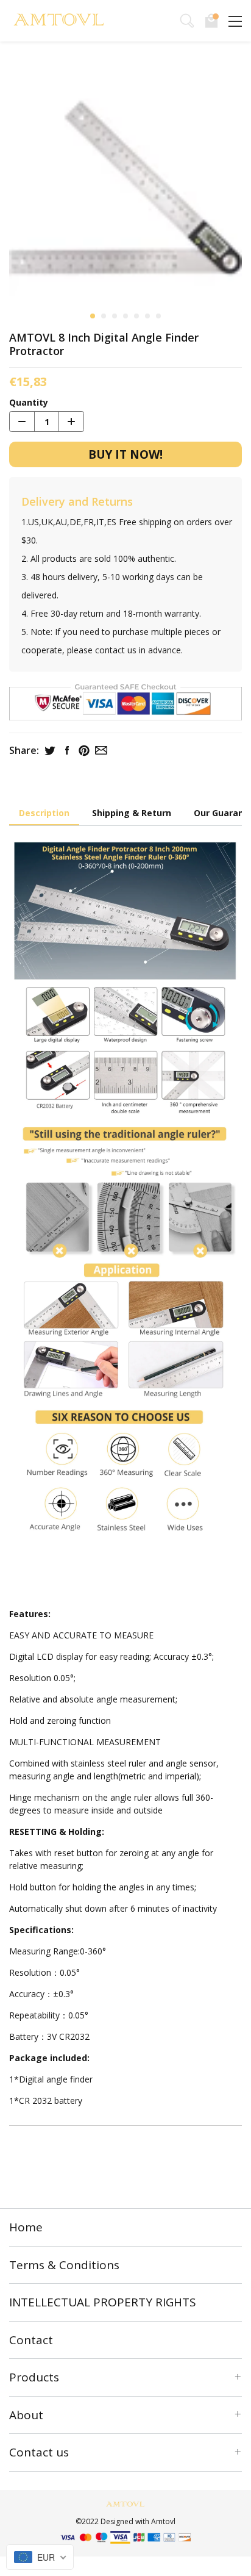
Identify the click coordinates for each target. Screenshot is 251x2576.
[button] (93, 316)
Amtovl (163, 2521)
